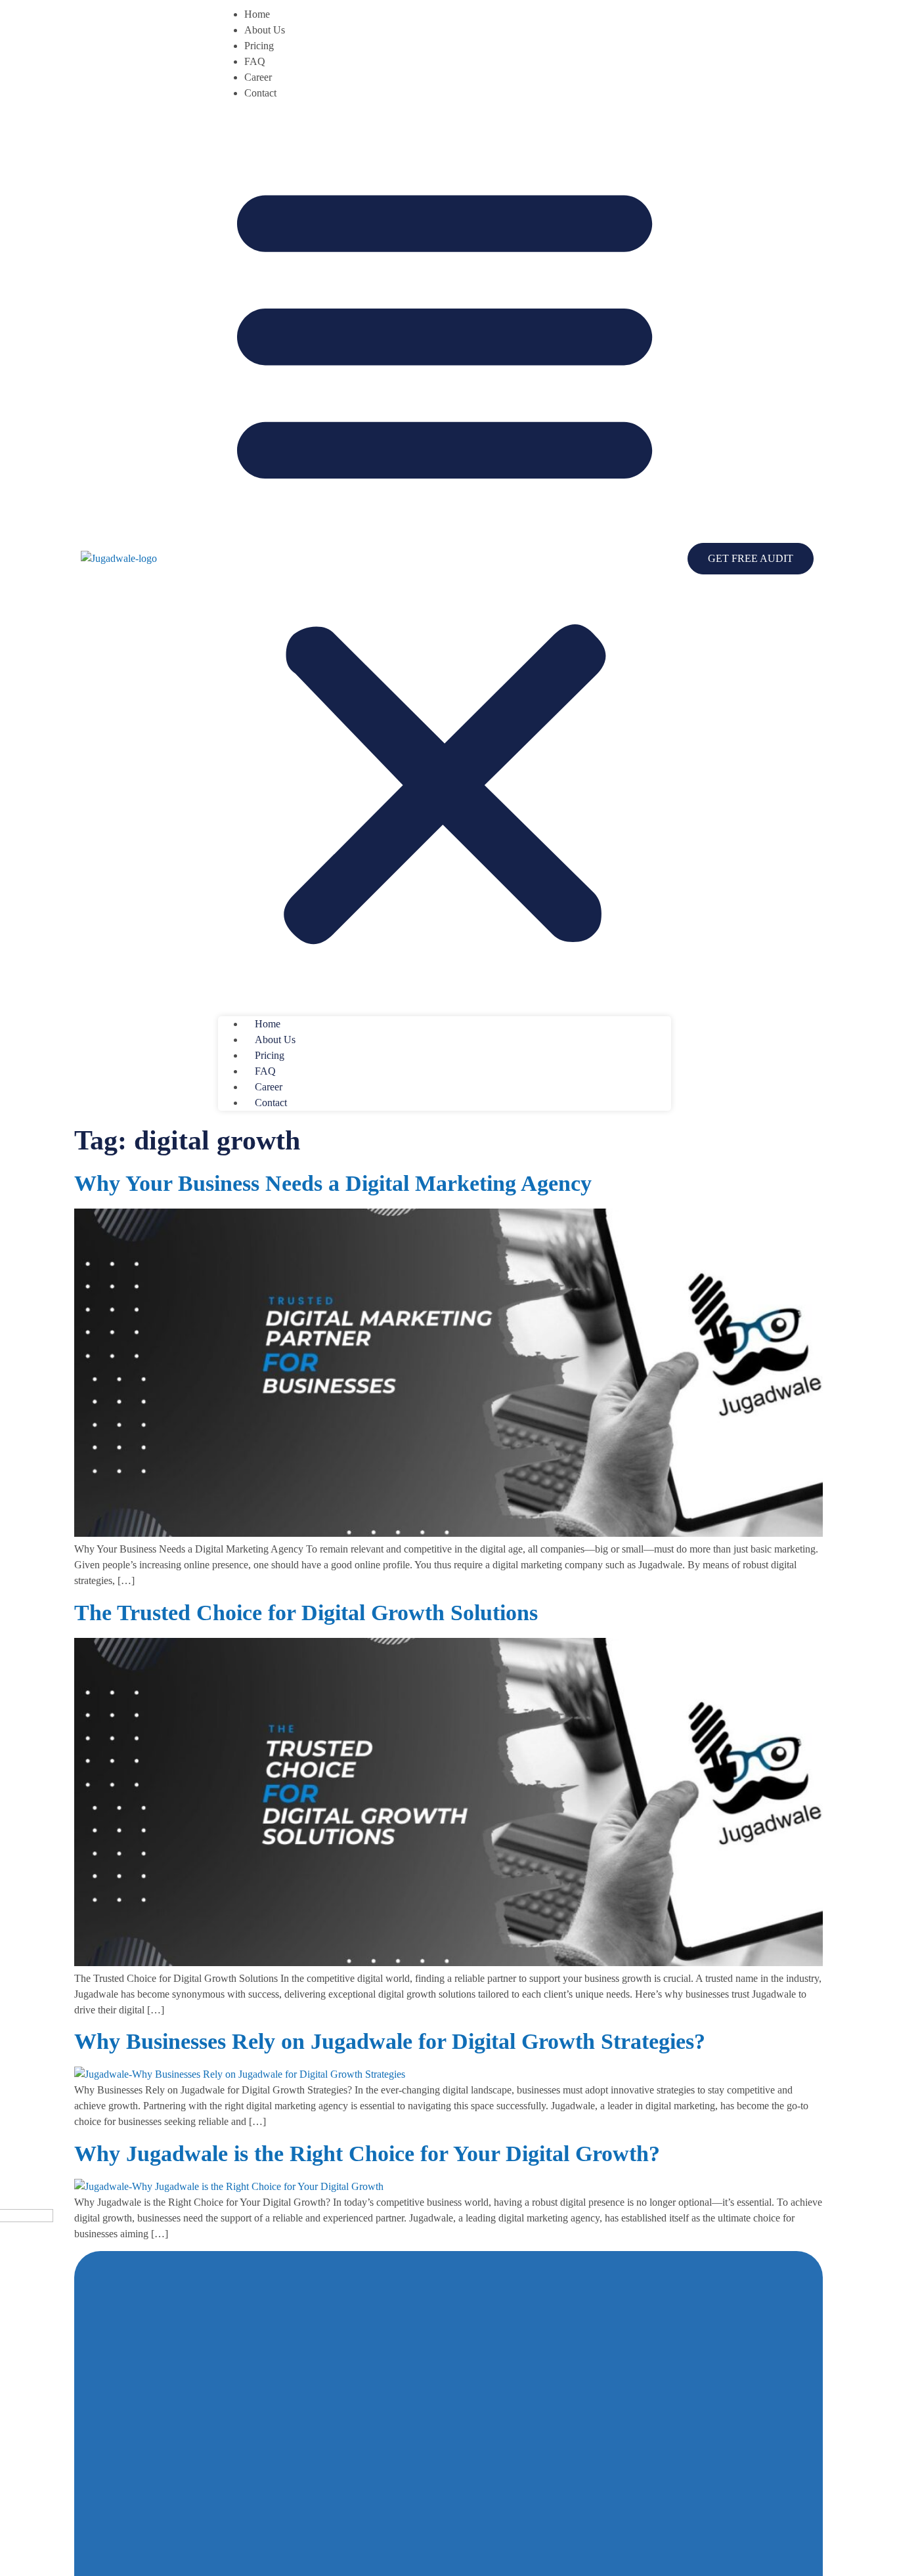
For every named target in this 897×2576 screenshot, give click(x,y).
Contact (260, 93)
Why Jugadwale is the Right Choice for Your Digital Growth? (367, 2154)
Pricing (259, 46)
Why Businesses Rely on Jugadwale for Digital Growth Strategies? (390, 2041)
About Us (265, 30)
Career (258, 77)
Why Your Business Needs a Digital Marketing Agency (333, 1183)
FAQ (255, 61)
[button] (445, 559)
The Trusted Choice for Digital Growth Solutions (306, 1613)
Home (257, 14)
